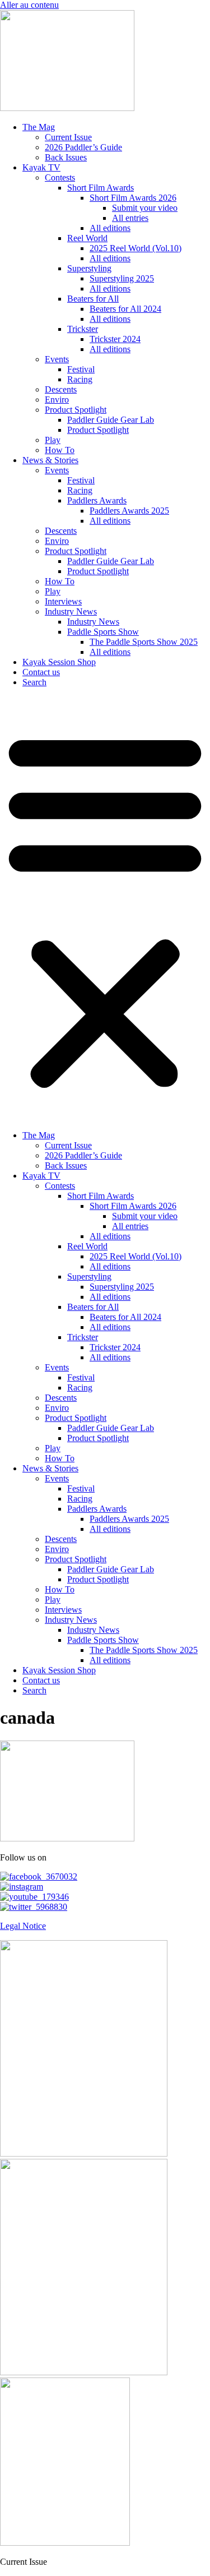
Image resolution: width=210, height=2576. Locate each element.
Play (53, 440)
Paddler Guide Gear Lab (111, 420)
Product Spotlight (76, 410)
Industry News (71, 611)
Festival (81, 369)
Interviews (63, 601)
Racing (80, 379)
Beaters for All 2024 (125, 309)
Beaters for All (93, 299)
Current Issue (68, 137)
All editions (110, 228)
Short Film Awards (101, 188)
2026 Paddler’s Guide (83, 147)
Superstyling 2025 (122, 278)
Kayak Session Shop (59, 662)
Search (34, 682)
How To (60, 450)
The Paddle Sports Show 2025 (144, 642)
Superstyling (89, 268)
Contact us (41, 672)
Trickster (83, 329)
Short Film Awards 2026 (133, 198)
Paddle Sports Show (103, 632)
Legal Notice (23, 1926)
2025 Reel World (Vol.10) (136, 248)
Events (57, 359)
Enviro (57, 400)
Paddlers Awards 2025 (129, 511)
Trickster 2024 (115, 339)
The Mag (39, 127)
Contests (60, 177)
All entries (130, 218)
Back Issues (66, 157)
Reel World (87, 238)
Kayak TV (41, 167)
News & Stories (50, 460)
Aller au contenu (29, 5)
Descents (61, 389)
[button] (105, 909)
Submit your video (145, 208)
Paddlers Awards (97, 500)
